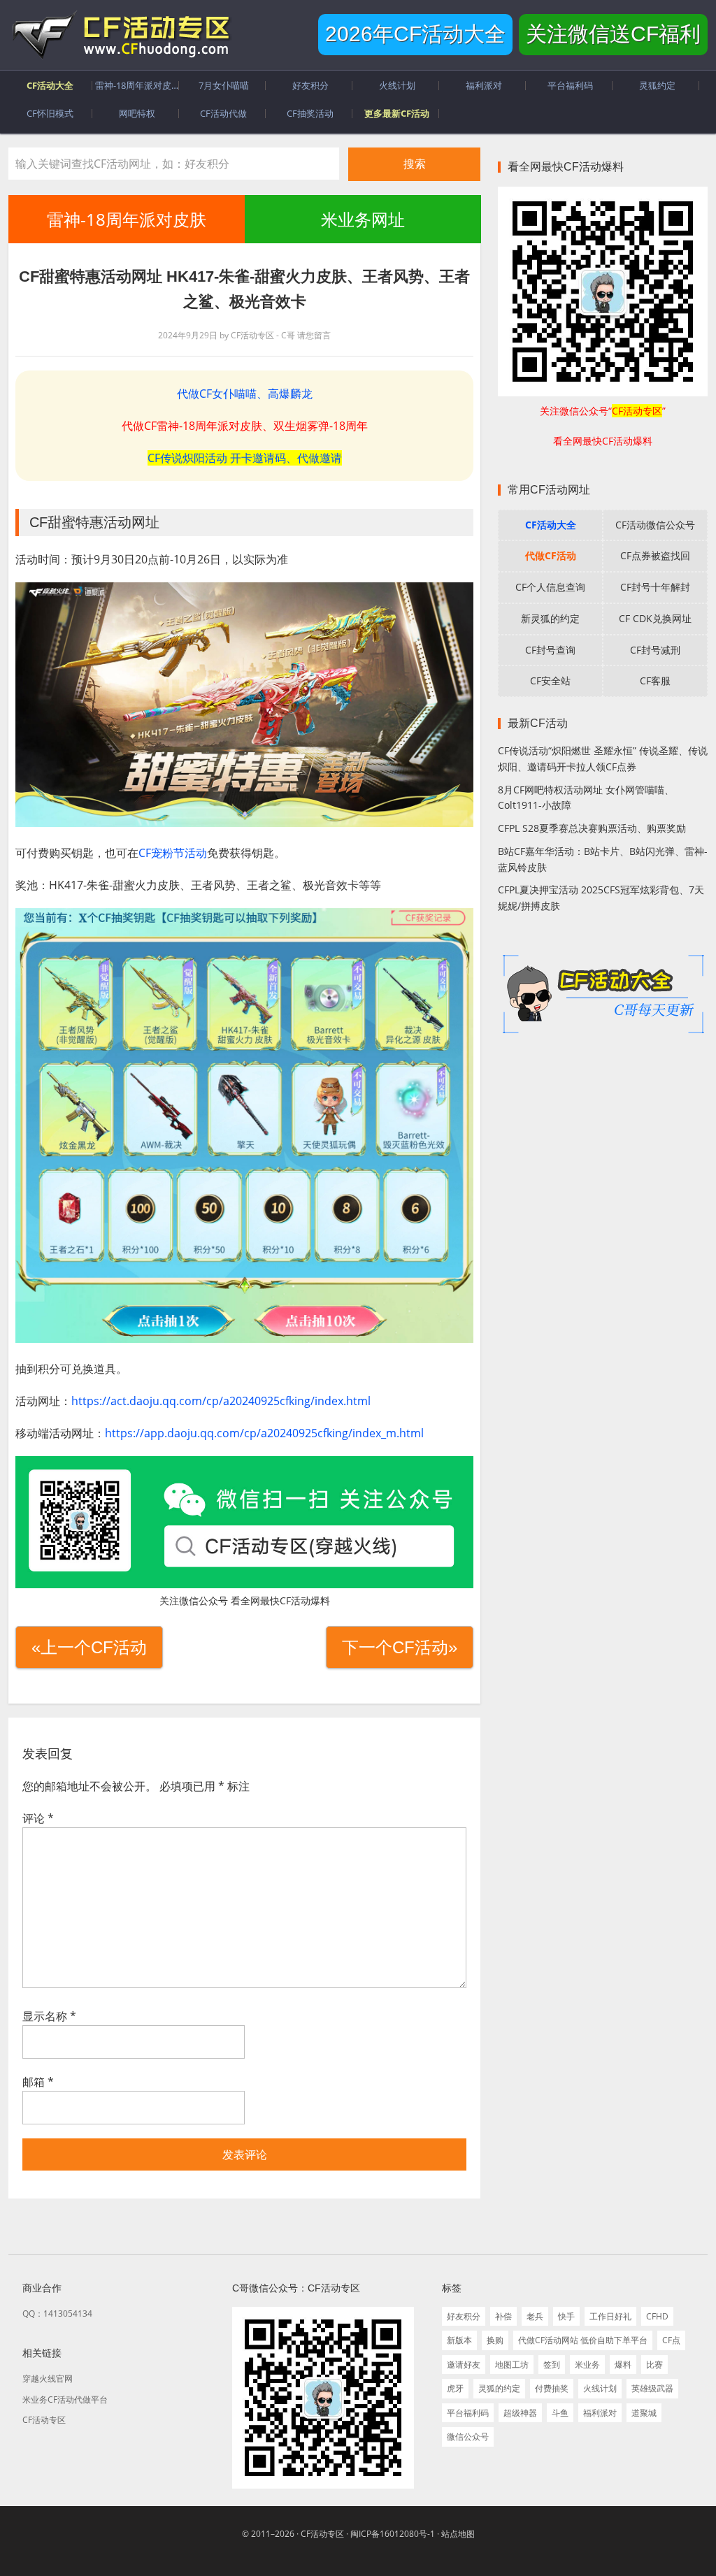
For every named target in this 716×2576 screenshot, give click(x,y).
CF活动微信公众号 (655, 525)
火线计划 (600, 2388)
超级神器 (520, 2413)
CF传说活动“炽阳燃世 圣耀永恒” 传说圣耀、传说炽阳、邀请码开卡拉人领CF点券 (603, 758)
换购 (495, 2340)
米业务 (587, 2365)
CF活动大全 (551, 525)
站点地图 (458, 2534)
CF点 (671, 2340)
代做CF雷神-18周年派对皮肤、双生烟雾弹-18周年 (245, 426)
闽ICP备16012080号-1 (393, 2534)
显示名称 (49, 2016)
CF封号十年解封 (655, 587)
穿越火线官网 (48, 2379)
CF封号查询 (550, 650)
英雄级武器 (652, 2388)
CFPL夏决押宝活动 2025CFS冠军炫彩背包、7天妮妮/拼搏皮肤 (601, 898)
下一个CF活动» (400, 1647)
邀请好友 (464, 2365)
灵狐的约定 (499, 2388)
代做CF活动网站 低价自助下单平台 (583, 2340)
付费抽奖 (552, 2388)
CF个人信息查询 (550, 587)
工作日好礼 (610, 2316)
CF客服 (655, 681)
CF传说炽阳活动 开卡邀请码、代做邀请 (245, 458)
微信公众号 (468, 2437)
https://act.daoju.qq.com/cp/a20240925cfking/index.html (221, 1401)
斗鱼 (560, 2413)
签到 (552, 2365)
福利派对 (600, 2413)
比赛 (654, 2365)
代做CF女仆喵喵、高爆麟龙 (245, 394)
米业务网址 (362, 219)
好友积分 (464, 2316)
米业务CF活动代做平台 (65, 2399)
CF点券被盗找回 (655, 555)
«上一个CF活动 (89, 1647)
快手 (566, 2316)
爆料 (623, 2365)
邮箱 (38, 2082)
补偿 (503, 2316)
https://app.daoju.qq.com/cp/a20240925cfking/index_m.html (264, 1433)
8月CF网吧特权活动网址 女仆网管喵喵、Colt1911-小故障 (586, 798)
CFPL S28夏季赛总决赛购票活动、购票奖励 (592, 828)
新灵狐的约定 (550, 618)
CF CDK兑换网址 (655, 618)
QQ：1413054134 (57, 2314)
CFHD (657, 2316)
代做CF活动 (551, 555)
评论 (38, 1818)
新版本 (459, 2340)
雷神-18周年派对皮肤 (127, 219)
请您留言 (314, 335)
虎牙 (455, 2388)
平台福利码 (468, 2413)
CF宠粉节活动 (173, 853)
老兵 (535, 2316)
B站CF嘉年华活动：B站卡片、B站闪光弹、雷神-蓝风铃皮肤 (603, 859)
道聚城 (644, 2413)
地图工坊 (512, 2365)
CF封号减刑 (655, 650)
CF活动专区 (120, 35)
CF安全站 (550, 681)
